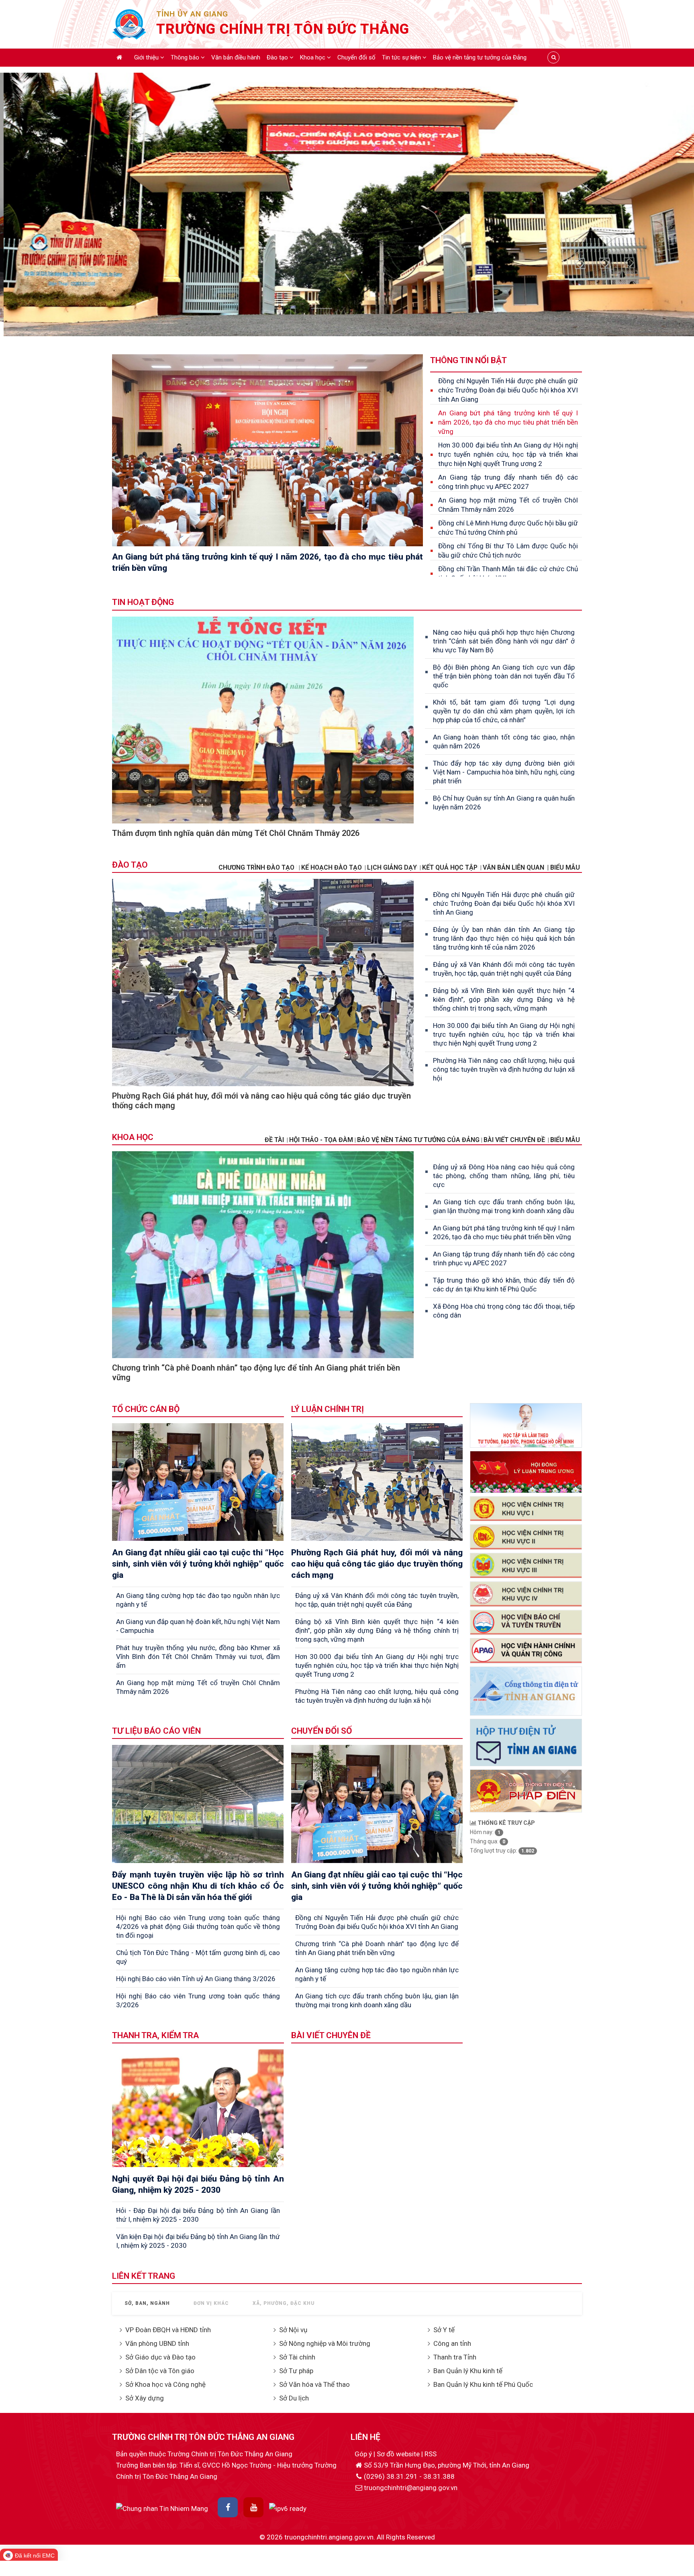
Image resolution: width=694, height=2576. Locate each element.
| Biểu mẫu (563, 867)
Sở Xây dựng (145, 2398)
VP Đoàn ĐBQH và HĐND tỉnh (168, 2330)
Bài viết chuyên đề (514, 1140)
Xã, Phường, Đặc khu (284, 2303)
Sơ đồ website (399, 2454)
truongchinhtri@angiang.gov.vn (411, 2488)
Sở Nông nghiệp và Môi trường (325, 2343)
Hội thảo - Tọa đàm (321, 1140)
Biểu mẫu (565, 1140)
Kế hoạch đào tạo (332, 867)
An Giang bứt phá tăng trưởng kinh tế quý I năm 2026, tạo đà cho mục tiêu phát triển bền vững (508, 422)
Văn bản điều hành (236, 57)
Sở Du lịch (294, 2398)
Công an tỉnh (452, 2343)
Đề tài (274, 1140)
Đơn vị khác (211, 2303)
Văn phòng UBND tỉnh (157, 2343)
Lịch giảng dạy (392, 867)
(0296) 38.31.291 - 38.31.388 (409, 2476)
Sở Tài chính (297, 2357)
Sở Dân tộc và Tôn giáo (160, 2371)
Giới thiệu (147, 57)
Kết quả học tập (450, 867)
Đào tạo (278, 57)
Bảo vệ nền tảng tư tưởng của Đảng (480, 57)
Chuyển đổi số (356, 57)
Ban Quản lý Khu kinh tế (468, 2371)
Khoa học (313, 57)
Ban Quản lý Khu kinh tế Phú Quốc (483, 2384)
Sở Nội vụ (293, 2330)
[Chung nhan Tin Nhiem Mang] (162, 2508)
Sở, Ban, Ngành (147, 2303)
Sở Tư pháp (296, 2371)
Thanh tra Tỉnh (455, 2357)
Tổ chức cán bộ (146, 1409)
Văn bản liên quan (513, 867)
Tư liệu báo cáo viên (156, 1731)
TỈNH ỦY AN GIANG (192, 14)
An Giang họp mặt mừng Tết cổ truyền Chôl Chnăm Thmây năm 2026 (508, 505)
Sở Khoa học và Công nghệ (165, 2384)
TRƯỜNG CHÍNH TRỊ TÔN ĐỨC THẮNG (283, 29)
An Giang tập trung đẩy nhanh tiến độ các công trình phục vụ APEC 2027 (508, 482)
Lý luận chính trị (328, 1409)
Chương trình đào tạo (257, 867)
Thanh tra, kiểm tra (155, 2035)
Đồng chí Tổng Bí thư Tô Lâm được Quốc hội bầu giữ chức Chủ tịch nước (508, 551)
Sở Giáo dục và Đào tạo (160, 2357)
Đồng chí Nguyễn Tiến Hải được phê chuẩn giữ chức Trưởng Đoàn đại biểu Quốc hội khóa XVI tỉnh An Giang (508, 390)
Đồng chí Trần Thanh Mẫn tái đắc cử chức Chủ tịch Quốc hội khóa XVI (508, 573)
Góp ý (364, 2454)
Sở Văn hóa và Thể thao (314, 2384)
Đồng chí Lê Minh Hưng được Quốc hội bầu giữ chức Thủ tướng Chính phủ (508, 528)
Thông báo (186, 57)
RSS (431, 2454)
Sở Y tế (444, 2330)
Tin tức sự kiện (402, 57)
